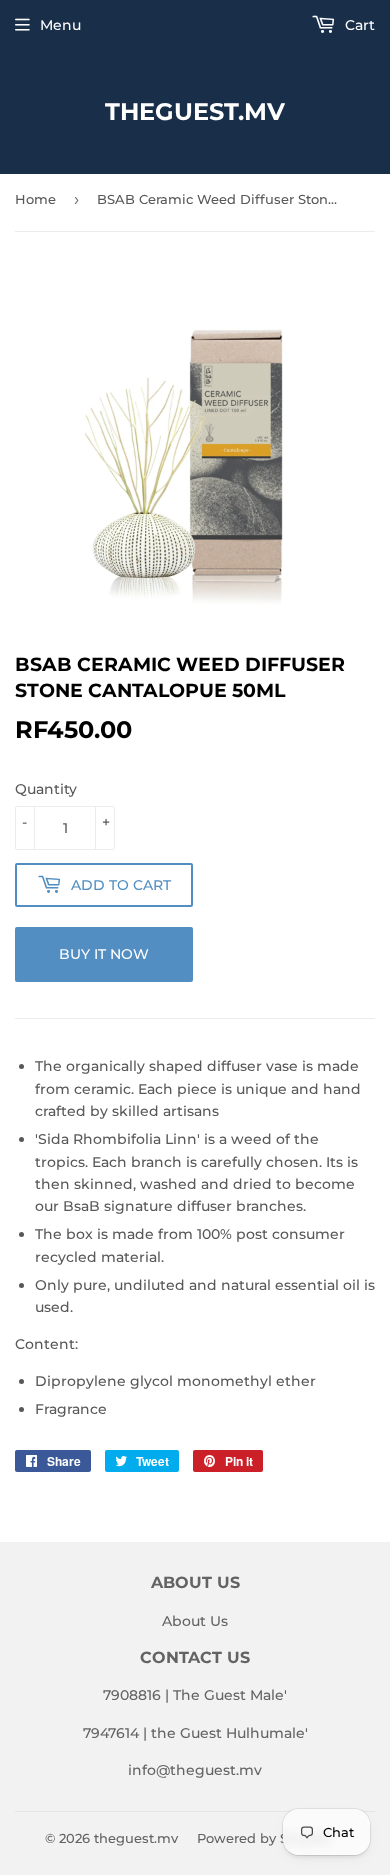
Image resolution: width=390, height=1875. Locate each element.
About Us (195, 1621)
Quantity (46, 789)
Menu (60, 25)
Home (35, 199)
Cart (358, 25)
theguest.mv (195, 111)
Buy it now (104, 954)
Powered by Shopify (263, 1838)
